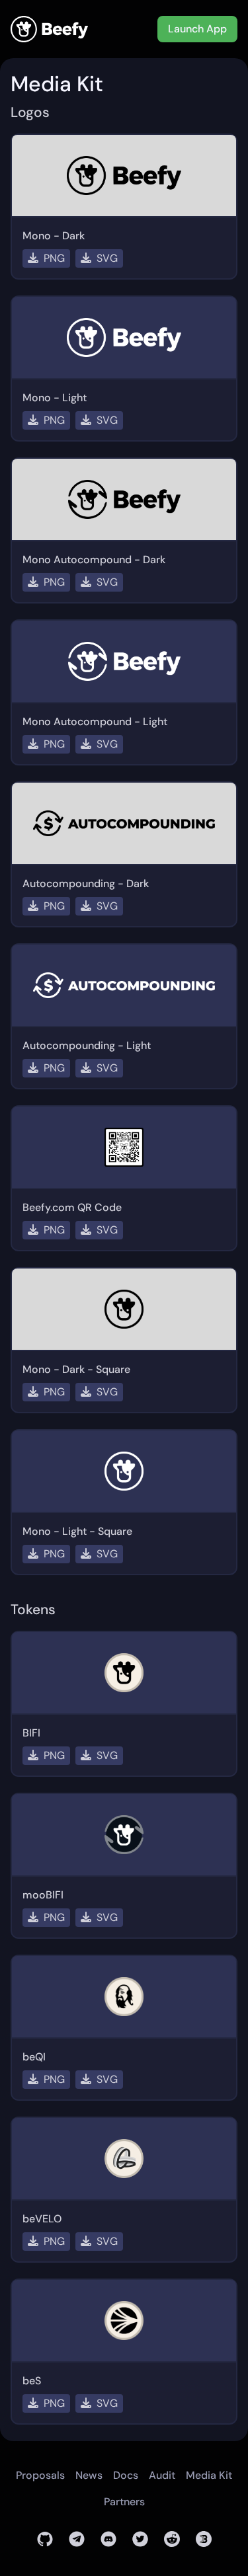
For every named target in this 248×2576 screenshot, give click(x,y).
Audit (162, 2475)
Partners (124, 2502)
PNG (54, 258)
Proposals (40, 2475)
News (89, 2475)
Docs (126, 2475)
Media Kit (209, 2475)
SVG (107, 258)
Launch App (197, 29)
